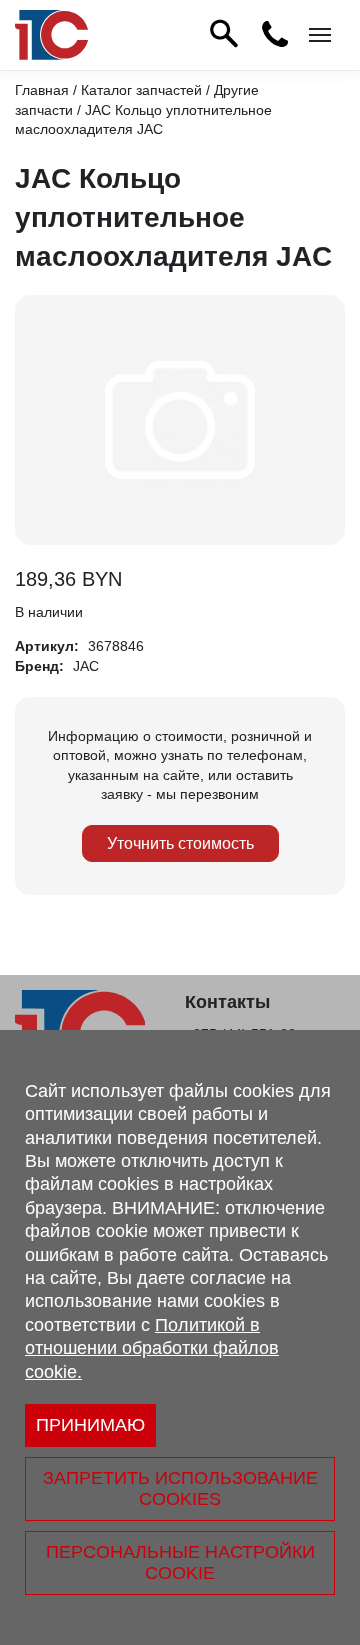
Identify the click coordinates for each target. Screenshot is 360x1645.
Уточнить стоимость (180, 843)
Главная (42, 90)
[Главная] (51, 35)
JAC (86, 666)
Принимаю (90, 1425)
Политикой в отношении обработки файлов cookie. (152, 1348)
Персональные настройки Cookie (180, 1562)
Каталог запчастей (141, 90)
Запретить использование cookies (180, 1488)
